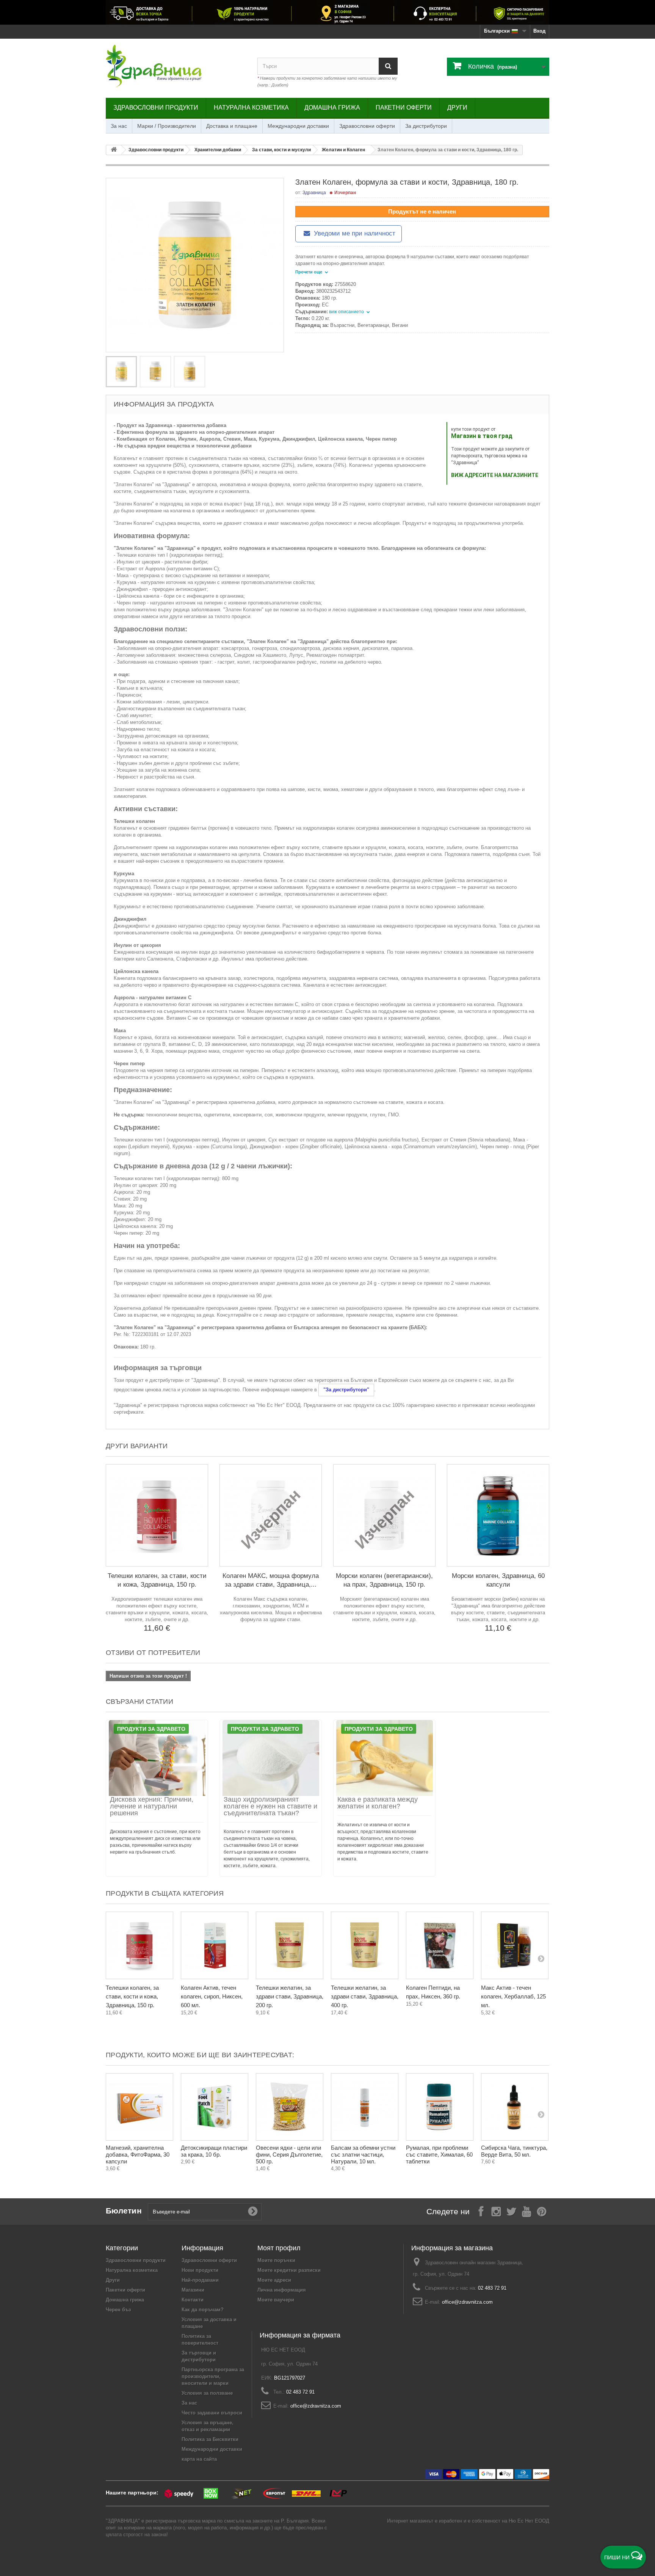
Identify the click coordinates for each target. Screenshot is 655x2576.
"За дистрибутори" (346, 1390)
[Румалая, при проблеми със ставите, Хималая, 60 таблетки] (440, 2107)
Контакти (193, 2300)
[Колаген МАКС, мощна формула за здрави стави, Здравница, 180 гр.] (271, 1515)
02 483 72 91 (492, 2288)
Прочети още (309, 272)
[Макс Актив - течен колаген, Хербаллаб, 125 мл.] (515, 1945)
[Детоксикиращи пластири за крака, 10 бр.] (215, 2107)
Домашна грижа (332, 108)
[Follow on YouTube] (527, 2211)
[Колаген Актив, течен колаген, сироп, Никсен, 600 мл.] (215, 1945)
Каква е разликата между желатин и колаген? (378, 1803)
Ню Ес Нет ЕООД (529, 2521)
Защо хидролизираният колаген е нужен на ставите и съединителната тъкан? (270, 1806)
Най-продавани (200, 2280)
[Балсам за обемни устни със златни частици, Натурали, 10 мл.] (365, 2107)
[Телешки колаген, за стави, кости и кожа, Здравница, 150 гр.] (157, 1515)
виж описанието (347, 312)
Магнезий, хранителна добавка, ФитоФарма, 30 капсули (138, 2155)
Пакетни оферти (404, 108)
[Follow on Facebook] (481, 2211)
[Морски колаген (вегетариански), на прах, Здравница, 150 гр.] (384, 1515)
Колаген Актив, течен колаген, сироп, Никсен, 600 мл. (212, 1996)
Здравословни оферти (367, 126)
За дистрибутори (426, 126)
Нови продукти (200, 2270)
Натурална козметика (251, 108)
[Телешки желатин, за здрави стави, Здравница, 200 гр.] (290, 1945)
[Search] (388, 66)
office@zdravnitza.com (467, 2302)
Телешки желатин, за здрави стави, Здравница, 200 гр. (290, 1996)
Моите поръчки (276, 2260)
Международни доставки (298, 126)
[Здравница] (327, 12)
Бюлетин (124, 2211)
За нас (119, 126)
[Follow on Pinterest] (542, 2211)
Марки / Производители (167, 126)
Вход (539, 31)
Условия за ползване (207, 2393)
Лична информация (282, 2290)
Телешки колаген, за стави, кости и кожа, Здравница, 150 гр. (132, 1996)
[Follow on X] (511, 2211)
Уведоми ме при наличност (354, 233)
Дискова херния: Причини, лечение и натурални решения (152, 1806)
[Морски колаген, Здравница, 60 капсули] (498, 1515)
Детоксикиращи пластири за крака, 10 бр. (214, 2151)
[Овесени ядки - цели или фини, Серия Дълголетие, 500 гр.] (290, 2107)
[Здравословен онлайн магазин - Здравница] (176, 66)
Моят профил (279, 2248)
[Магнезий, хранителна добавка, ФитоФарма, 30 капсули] (139, 2107)
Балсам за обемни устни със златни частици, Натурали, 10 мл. (363, 2155)
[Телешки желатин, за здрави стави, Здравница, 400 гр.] (365, 1945)
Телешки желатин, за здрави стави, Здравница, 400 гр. (365, 1996)
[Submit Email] (253, 2212)
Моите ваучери (276, 2300)
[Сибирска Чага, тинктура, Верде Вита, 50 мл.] (515, 2107)
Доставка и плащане (232, 126)
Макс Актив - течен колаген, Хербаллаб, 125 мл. (513, 1996)
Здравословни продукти (156, 108)
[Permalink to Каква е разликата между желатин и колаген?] (384, 1758)
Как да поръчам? (203, 2310)
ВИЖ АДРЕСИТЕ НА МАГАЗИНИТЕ (495, 475)
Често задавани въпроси (212, 2413)
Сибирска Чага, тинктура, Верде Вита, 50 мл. (514, 2151)
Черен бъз (118, 2310)
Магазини (193, 2290)
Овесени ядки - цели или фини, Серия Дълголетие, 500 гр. (289, 2155)
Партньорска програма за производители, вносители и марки (213, 2376)
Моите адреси (274, 2280)
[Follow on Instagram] (496, 2211)
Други (457, 108)
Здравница (314, 193)
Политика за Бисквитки (210, 2439)
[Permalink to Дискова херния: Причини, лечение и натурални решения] (157, 1758)
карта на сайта (199, 2459)
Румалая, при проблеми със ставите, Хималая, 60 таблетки (439, 2155)
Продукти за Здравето (151, 1729)
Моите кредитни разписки (289, 2270)
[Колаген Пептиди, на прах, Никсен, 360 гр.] (440, 1945)
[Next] (541, 1958)
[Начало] (114, 150)
